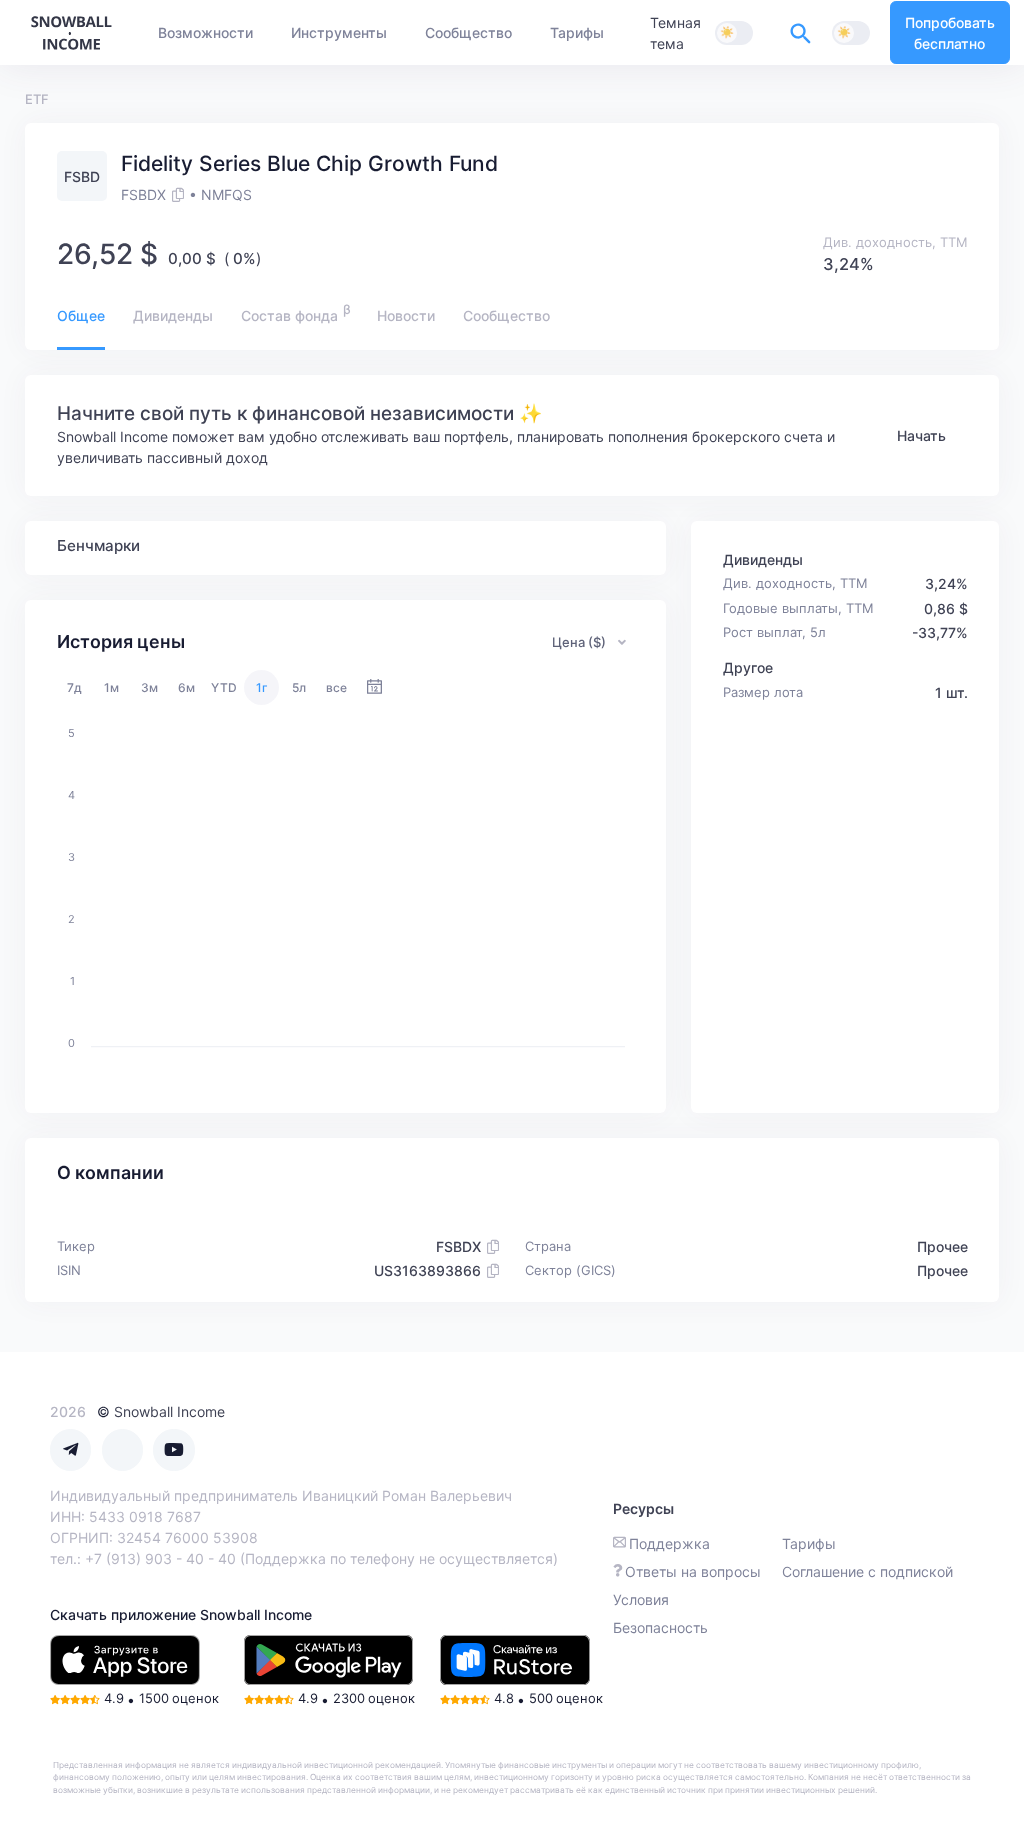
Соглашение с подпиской (867, 1571)
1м (111, 687)
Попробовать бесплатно (950, 33)
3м (149, 687)
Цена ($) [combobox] (579, 642)
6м (186, 687)
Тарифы (809, 1543)
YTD (224, 687)
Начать (921, 435)
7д (74, 687)
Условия (641, 1599)
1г (262, 687)
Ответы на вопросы (693, 1571)
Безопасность (660, 1627)
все (336, 687)
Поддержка (669, 1543)
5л (299, 687)
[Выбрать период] (374, 687)
